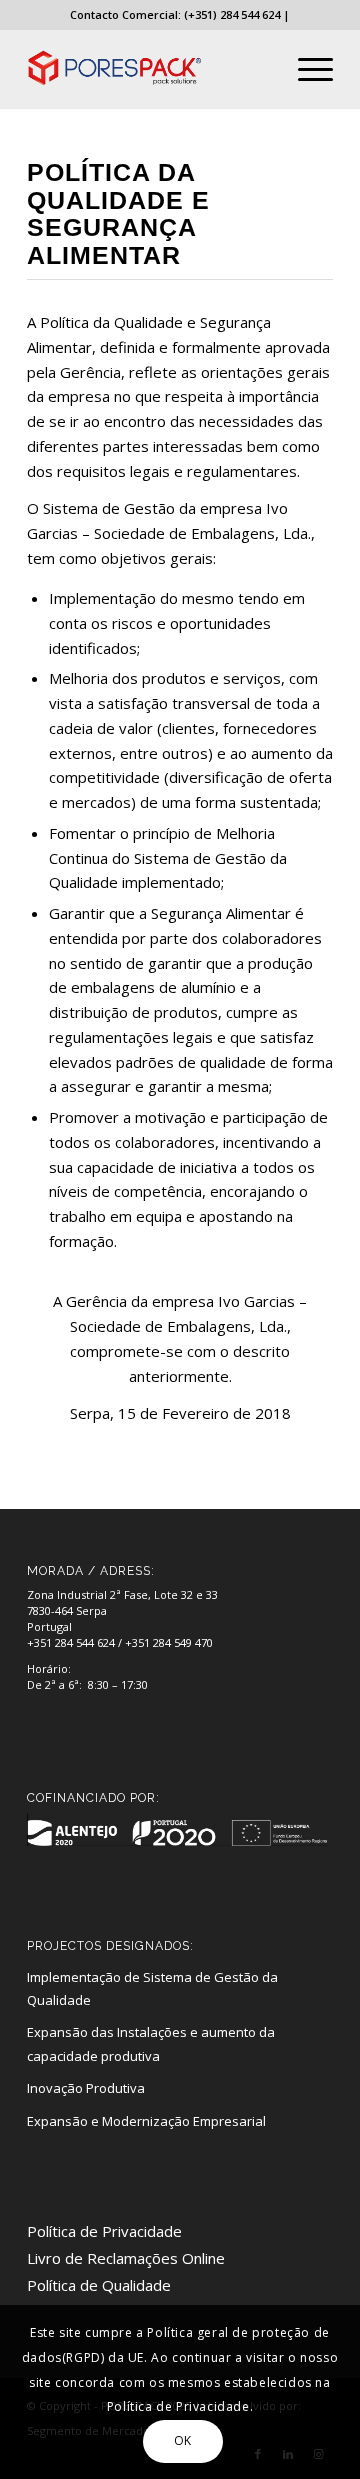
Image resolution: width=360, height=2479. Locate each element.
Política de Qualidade (99, 2285)
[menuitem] (305, 69)
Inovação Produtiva (86, 2088)
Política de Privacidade (104, 2231)
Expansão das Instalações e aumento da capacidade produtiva (151, 2043)
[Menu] (305, 69)
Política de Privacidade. (180, 2406)
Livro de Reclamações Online (126, 2258)
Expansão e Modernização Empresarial (146, 2121)
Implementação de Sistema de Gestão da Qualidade (152, 1988)
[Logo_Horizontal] (149, 69)
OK (183, 2440)
